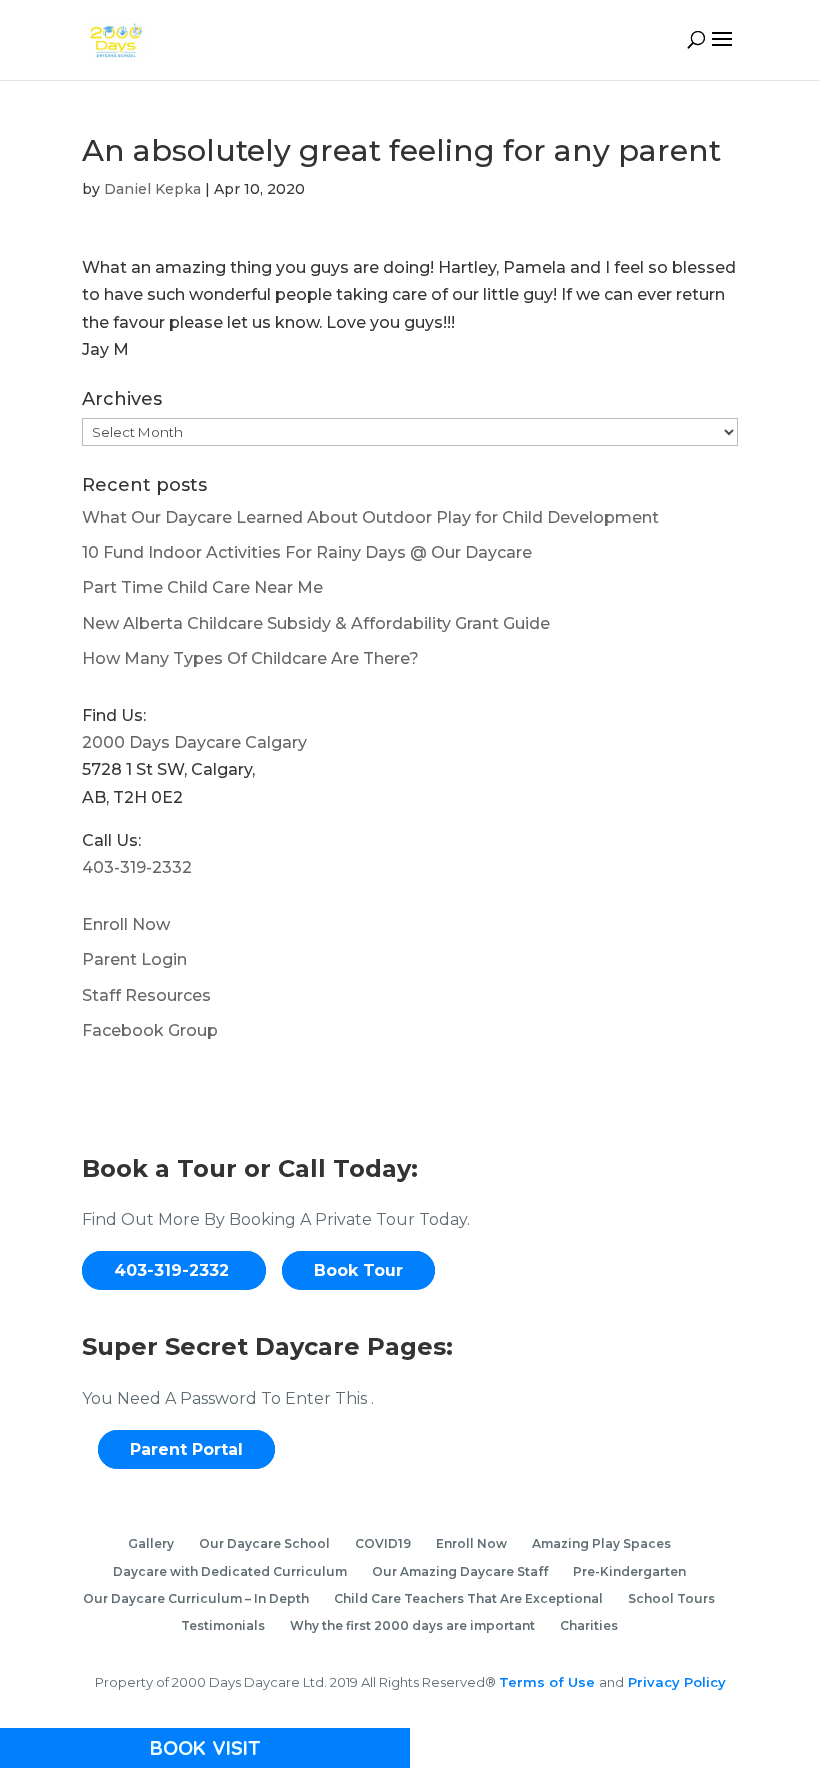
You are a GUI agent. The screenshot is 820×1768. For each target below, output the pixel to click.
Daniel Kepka (152, 189)
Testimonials (223, 1625)
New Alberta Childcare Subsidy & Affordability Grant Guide (316, 623)
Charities (589, 1625)
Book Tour (358, 1270)
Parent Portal (186, 1449)
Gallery (151, 1543)
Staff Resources (146, 995)
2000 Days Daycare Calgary (194, 742)
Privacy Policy (675, 1682)
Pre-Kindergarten (629, 1571)
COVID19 (383, 1543)
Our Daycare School (264, 1543)
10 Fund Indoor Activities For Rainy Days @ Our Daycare (307, 552)
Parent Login (134, 959)
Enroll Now (126, 924)
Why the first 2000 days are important (412, 1625)
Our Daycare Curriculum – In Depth (196, 1598)
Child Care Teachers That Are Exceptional (468, 1598)
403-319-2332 (137, 867)
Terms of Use (549, 1682)
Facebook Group (150, 1030)
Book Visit (205, 1747)
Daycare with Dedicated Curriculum (230, 1571)
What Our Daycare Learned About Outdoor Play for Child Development (370, 517)
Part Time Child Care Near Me (202, 587)
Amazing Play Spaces (601, 1543)
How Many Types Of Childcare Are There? (250, 658)
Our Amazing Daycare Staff (460, 1571)
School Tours (671, 1598)
